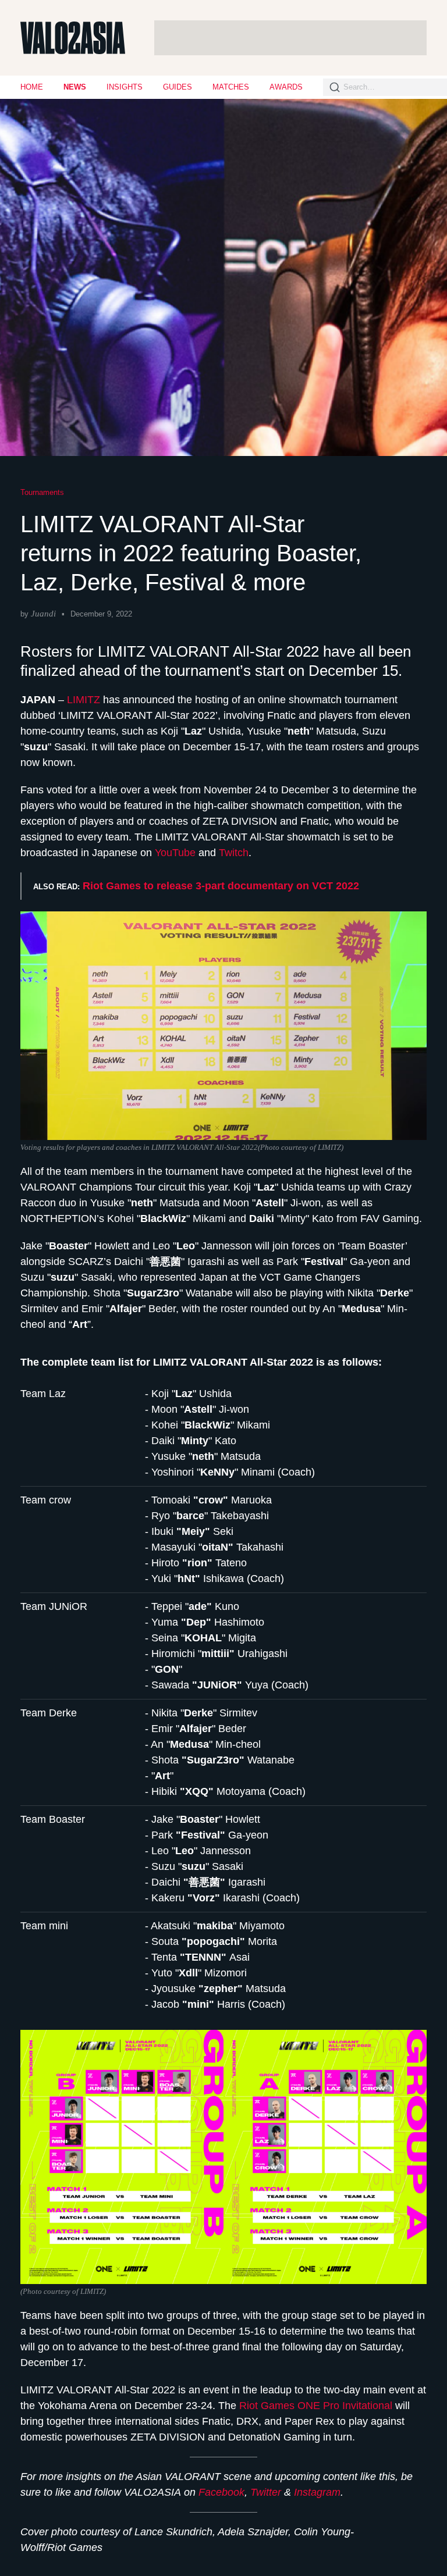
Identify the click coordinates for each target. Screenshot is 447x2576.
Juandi (43, 614)
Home (32, 87)
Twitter (266, 2492)
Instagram (317, 2492)
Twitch (234, 853)
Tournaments (42, 492)
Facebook (221, 2492)
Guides (178, 87)
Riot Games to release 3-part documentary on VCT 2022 (221, 886)
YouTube (175, 853)
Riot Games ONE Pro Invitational (316, 2406)
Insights (125, 87)
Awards (286, 87)
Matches (231, 87)
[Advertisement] (290, 38)
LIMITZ (85, 700)
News (75, 87)
